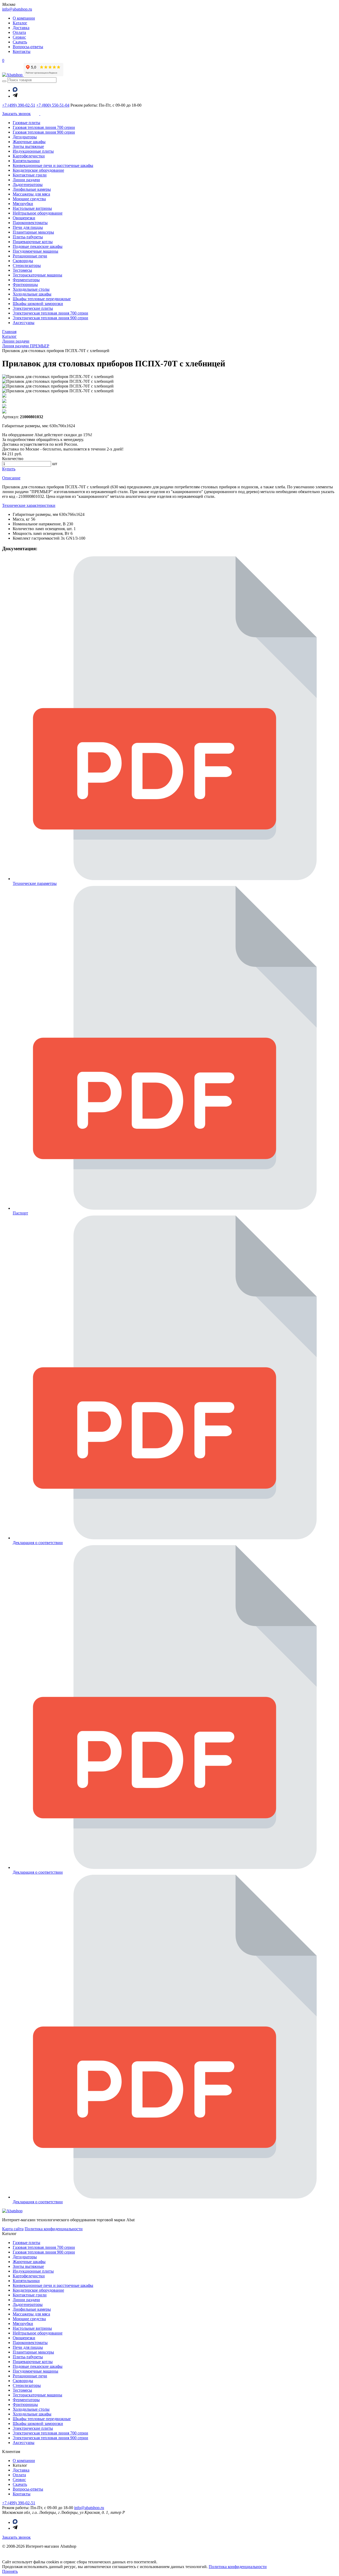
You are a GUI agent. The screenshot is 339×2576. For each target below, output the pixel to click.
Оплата (19, 32)
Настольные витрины (32, 208)
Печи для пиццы (28, 227)
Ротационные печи (30, 256)
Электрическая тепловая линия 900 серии (50, 318)
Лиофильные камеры (32, 189)
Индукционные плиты (33, 151)
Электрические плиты (33, 308)
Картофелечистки (29, 156)
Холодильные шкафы (32, 294)
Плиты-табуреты (28, 237)
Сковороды (23, 261)
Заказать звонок (16, 2537)
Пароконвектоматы (30, 223)
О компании (24, 18)
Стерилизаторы (27, 265)
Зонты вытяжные (28, 146)
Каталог (20, 23)
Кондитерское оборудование (38, 170)
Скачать (20, 42)
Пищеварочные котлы (33, 242)
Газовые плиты (26, 123)
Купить (9, 469)
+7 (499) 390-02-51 (19, 105)
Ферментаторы (26, 280)
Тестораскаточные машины (37, 275)
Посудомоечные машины (35, 251)
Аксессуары (24, 323)
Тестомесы (22, 270)
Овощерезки (24, 218)
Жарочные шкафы (29, 142)
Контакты (22, 51)
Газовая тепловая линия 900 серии (44, 132)
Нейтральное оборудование (38, 213)
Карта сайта (13, 2229)
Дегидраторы (25, 137)
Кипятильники (26, 161)
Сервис (19, 37)
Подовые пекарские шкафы (38, 246)
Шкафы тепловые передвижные (42, 299)
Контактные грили (30, 175)
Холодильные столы (31, 289)
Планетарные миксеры (33, 232)
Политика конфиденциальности (54, 2229)
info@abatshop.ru (17, 9)
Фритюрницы (25, 285)
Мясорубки (23, 204)
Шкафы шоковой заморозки (38, 304)
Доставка (21, 28)
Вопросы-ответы (28, 47)
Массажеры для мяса (31, 194)
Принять (10, 2571)
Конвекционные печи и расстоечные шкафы (53, 165)
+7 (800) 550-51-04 (53, 105)
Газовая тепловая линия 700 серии (44, 127)
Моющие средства (29, 199)
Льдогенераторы (28, 185)
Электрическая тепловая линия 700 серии (50, 313)
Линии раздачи (26, 180)
